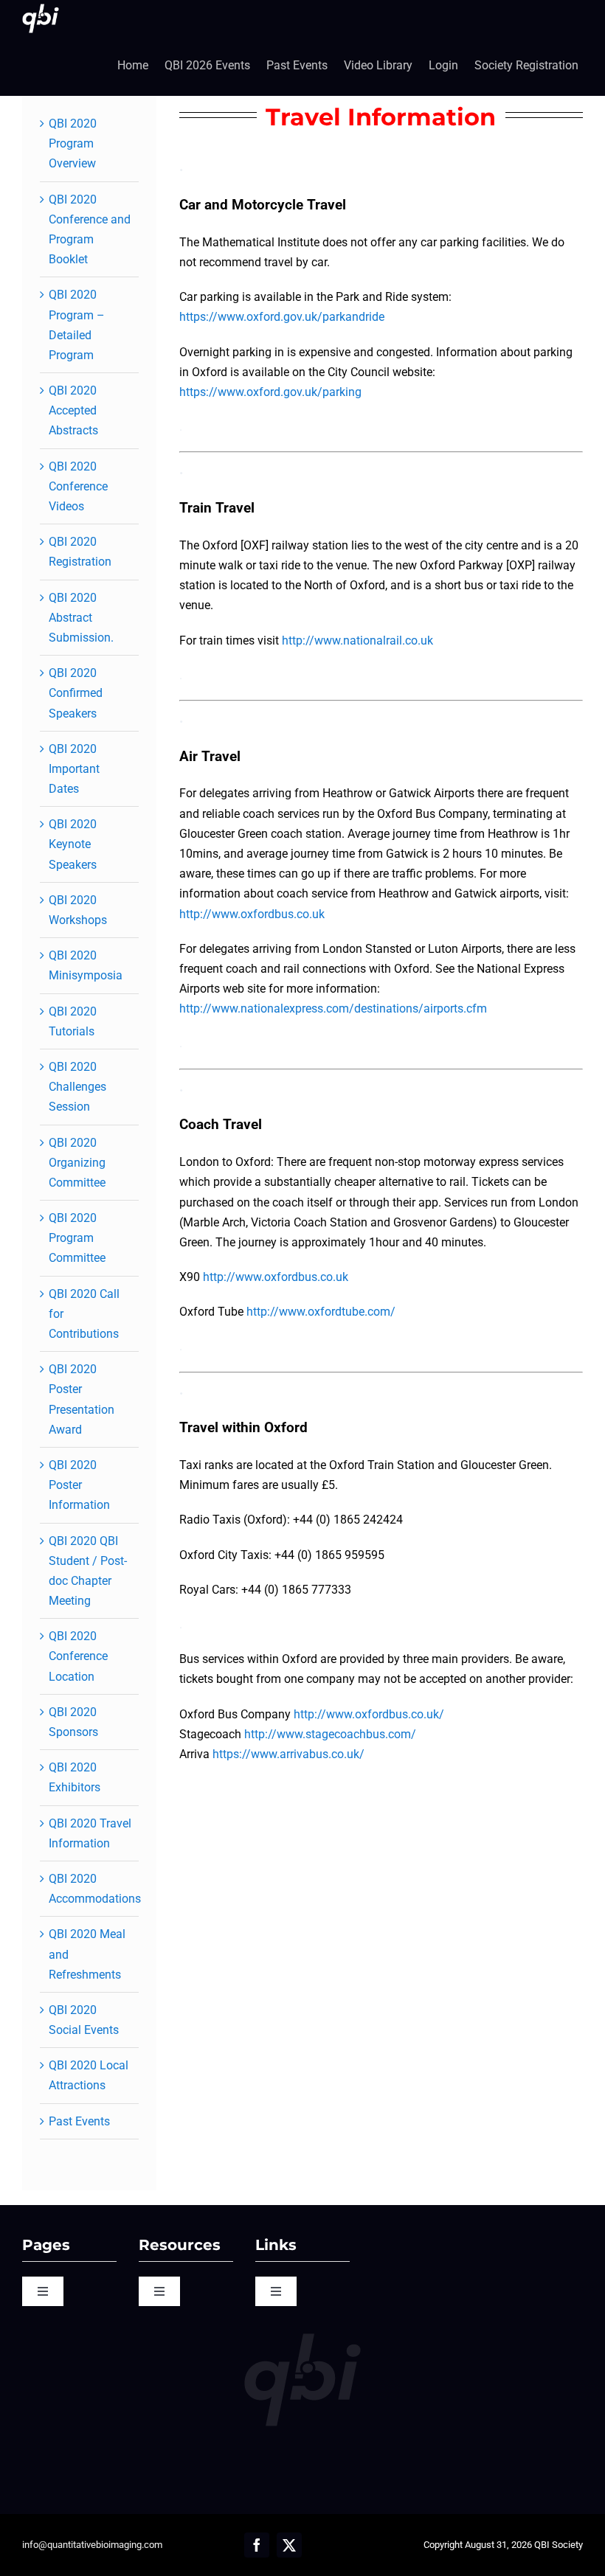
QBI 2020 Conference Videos (78, 486)
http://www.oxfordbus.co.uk (252, 914)
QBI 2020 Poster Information (79, 1485)
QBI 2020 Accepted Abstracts (73, 410)
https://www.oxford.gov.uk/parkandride (282, 317)
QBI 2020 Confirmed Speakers (76, 693)
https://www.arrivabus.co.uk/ (288, 1754)
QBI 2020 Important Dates (74, 769)
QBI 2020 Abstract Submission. (81, 618)
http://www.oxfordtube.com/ (321, 1312)
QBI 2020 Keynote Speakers (73, 844)
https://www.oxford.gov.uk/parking (270, 392)
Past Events (79, 2121)
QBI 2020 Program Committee (77, 1238)
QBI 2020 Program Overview (73, 143)
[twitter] (289, 2545)
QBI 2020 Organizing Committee (77, 1163)
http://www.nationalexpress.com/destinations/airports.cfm (333, 1008)
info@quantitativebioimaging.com (92, 2545)
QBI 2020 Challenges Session (77, 1087)
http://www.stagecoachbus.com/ (330, 1734)
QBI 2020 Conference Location (78, 1656)
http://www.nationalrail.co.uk (357, 640)
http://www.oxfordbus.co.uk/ (369, 1714)
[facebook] (257, 2545)
